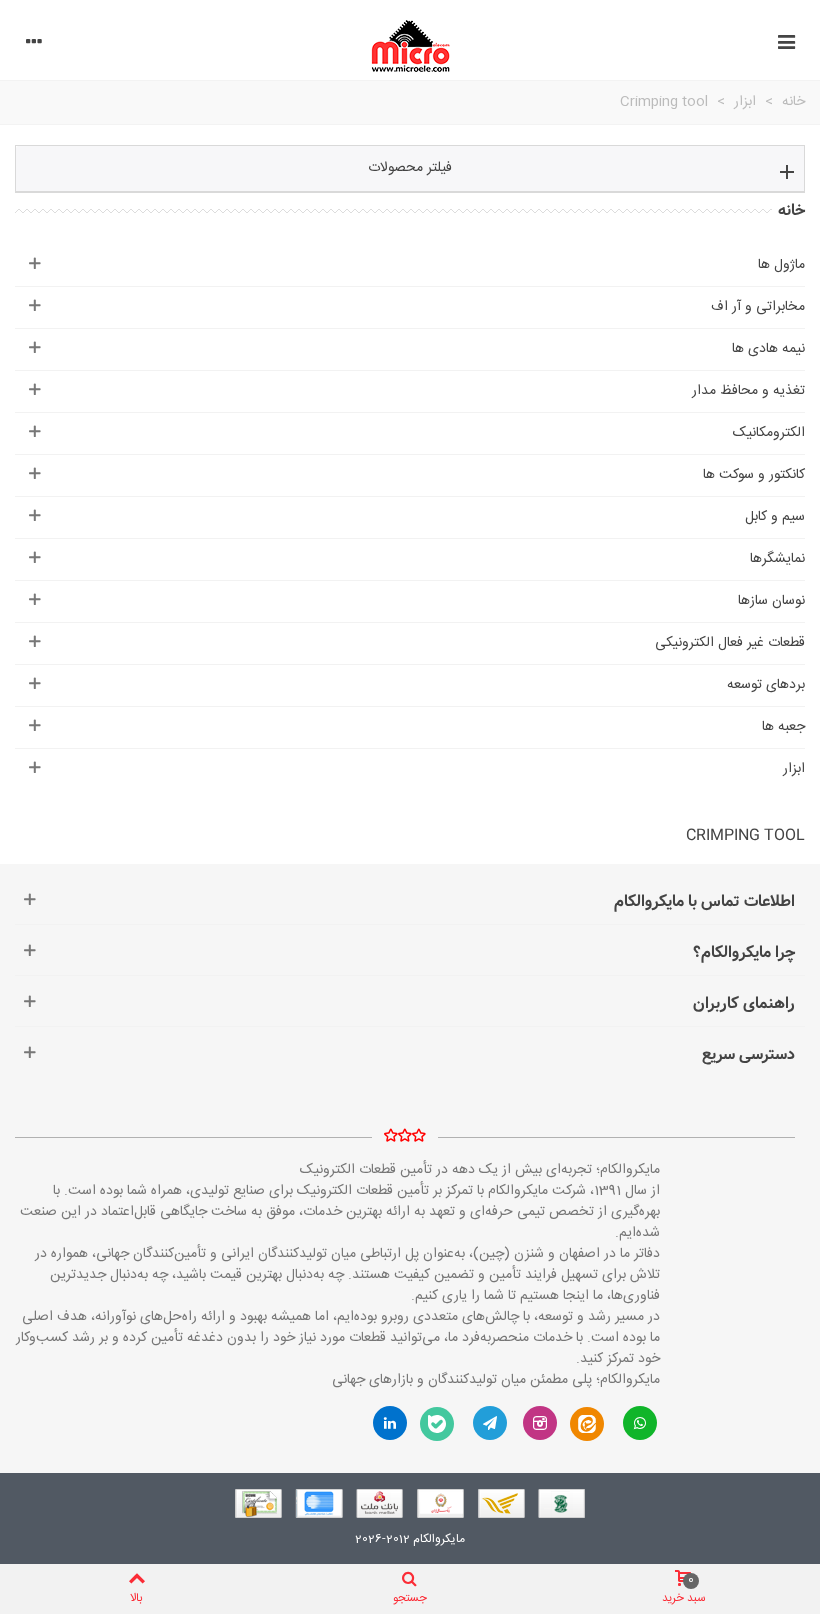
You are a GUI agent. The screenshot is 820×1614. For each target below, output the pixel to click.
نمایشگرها (777, 559)
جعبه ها (783, 727)
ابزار (794, 769)
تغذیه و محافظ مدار (748, 391)
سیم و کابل (775, 517)
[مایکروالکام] (410, 45)
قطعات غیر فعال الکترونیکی (730, 643)
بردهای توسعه (766, 685)
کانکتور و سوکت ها (754, 475)
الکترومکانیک (769, 433)
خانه (791, 210)
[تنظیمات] (34, 45)
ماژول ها (781, 265)
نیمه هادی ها (768, 349)
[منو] (786, 45)
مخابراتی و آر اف (758, 307)
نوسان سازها (771, 601)
